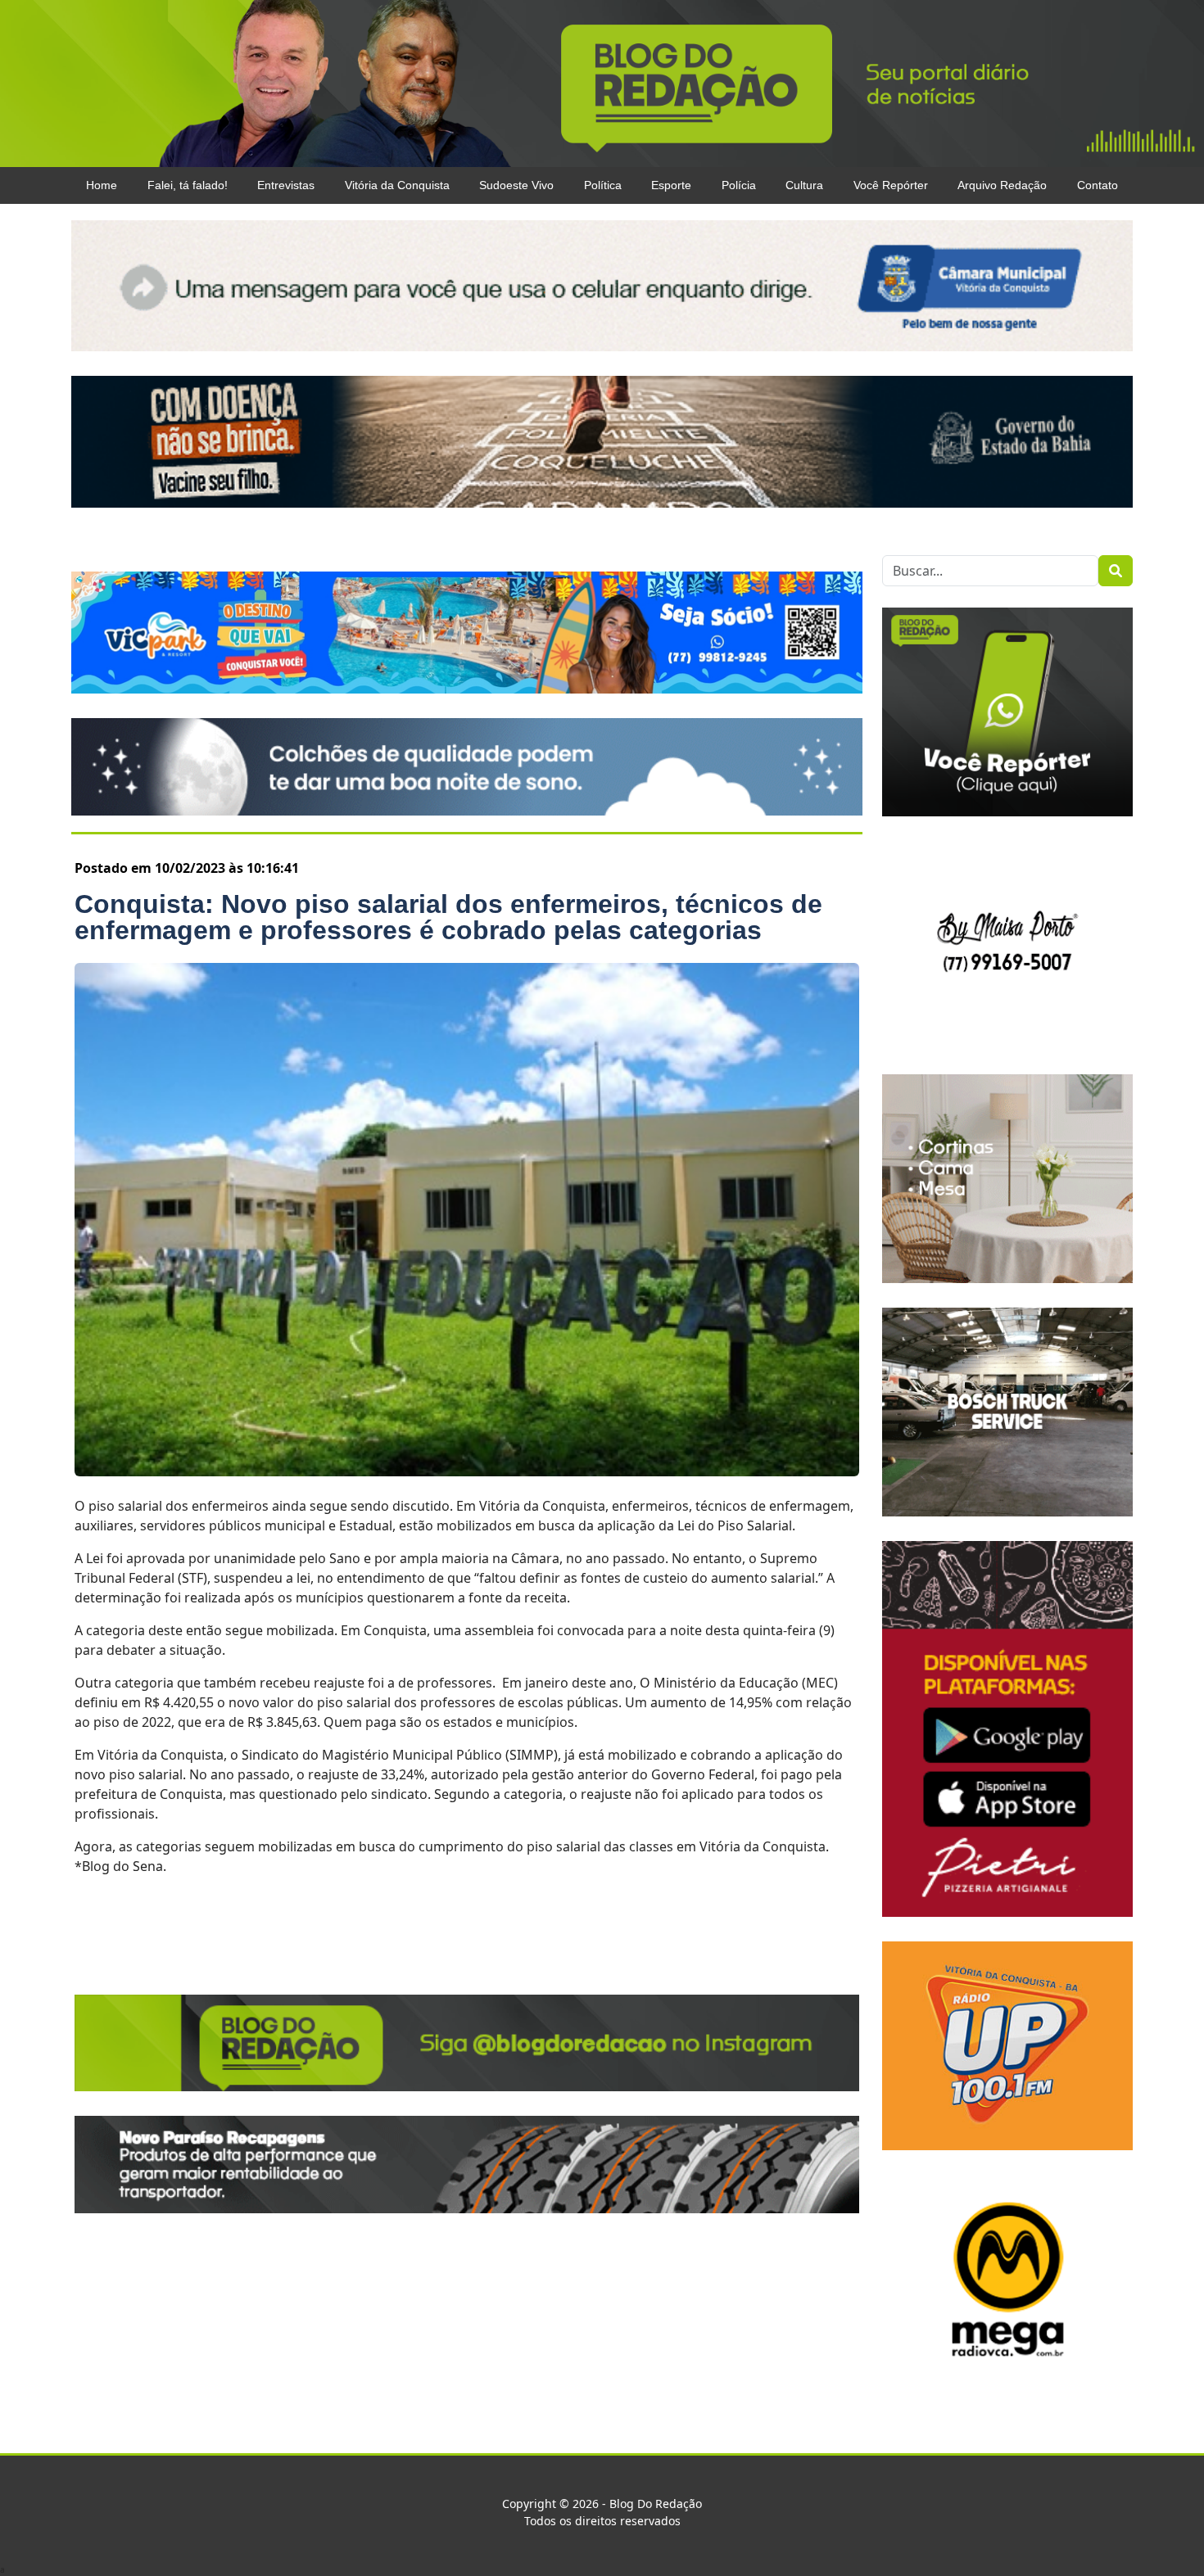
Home (102, 185)
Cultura (804, 185)
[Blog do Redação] (602, 83)
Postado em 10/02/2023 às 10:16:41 (187, 868)
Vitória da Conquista (397, 185)
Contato (1098, 185)
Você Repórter (891, 185)
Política (603, 185)
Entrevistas (286, 185)
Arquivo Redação (1002, 185)
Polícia (739, 185)
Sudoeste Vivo (516, 185)
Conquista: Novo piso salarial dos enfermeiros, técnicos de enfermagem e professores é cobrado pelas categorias (448, 917)
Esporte (671, 185)
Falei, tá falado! (188, 185)
